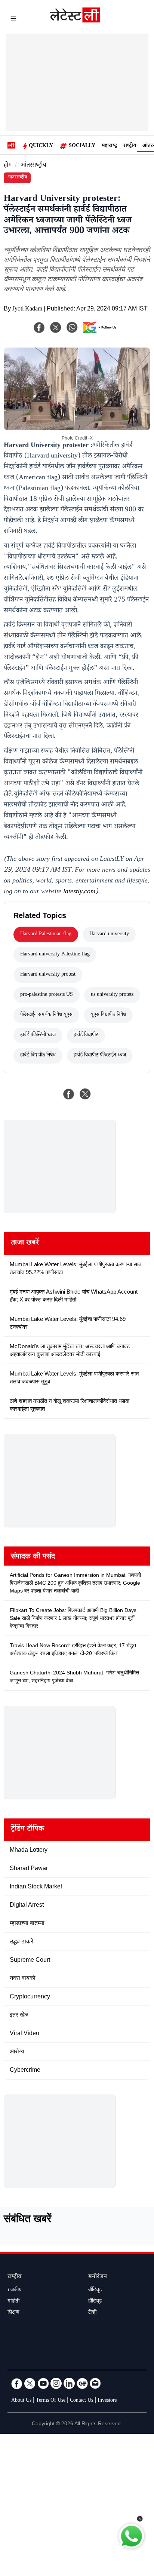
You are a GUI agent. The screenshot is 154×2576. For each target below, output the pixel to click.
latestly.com (79, 892)
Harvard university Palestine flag (55, 955)
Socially (82, 146)
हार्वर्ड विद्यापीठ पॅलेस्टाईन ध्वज (100, 1056)
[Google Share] (102, 332)
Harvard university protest (48, 975)
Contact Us (81, 2401)
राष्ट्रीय (130, 146)
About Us (21, 2401)
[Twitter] (30, 2383)
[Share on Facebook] (69, 1094)
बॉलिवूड (95, 2291)
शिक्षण (13, 2313)
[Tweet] (85, 1094)
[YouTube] (43, 2383)
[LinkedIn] (69, 2383)
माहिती (13, 2302)
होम (8, 166)
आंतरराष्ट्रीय (33, 166)
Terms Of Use (51, 2401)
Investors (107, 2401)
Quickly (41, 146)
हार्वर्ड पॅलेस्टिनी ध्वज (38, 1035)
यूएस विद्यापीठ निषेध (108, 1015)
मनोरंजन (98, 2277)
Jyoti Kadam (27, 310)
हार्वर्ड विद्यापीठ (86, 1035)
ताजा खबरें (25, 1243)
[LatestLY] (75, 21)
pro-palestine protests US (47, 995)
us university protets (112, 995)
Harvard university (109, 934)
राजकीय (15, 2291)
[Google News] (82, 2383)
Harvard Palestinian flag (46, 934)
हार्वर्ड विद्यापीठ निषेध (38, 1056)
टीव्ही (92, 2313)
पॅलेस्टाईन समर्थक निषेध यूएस (46, 1015)
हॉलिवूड (95, 2302)
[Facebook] (39, 327)
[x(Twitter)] (56, 327)
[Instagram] (56, 2383)
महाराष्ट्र (109, 146)
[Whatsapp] (72, 327)
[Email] (95, 2383)
